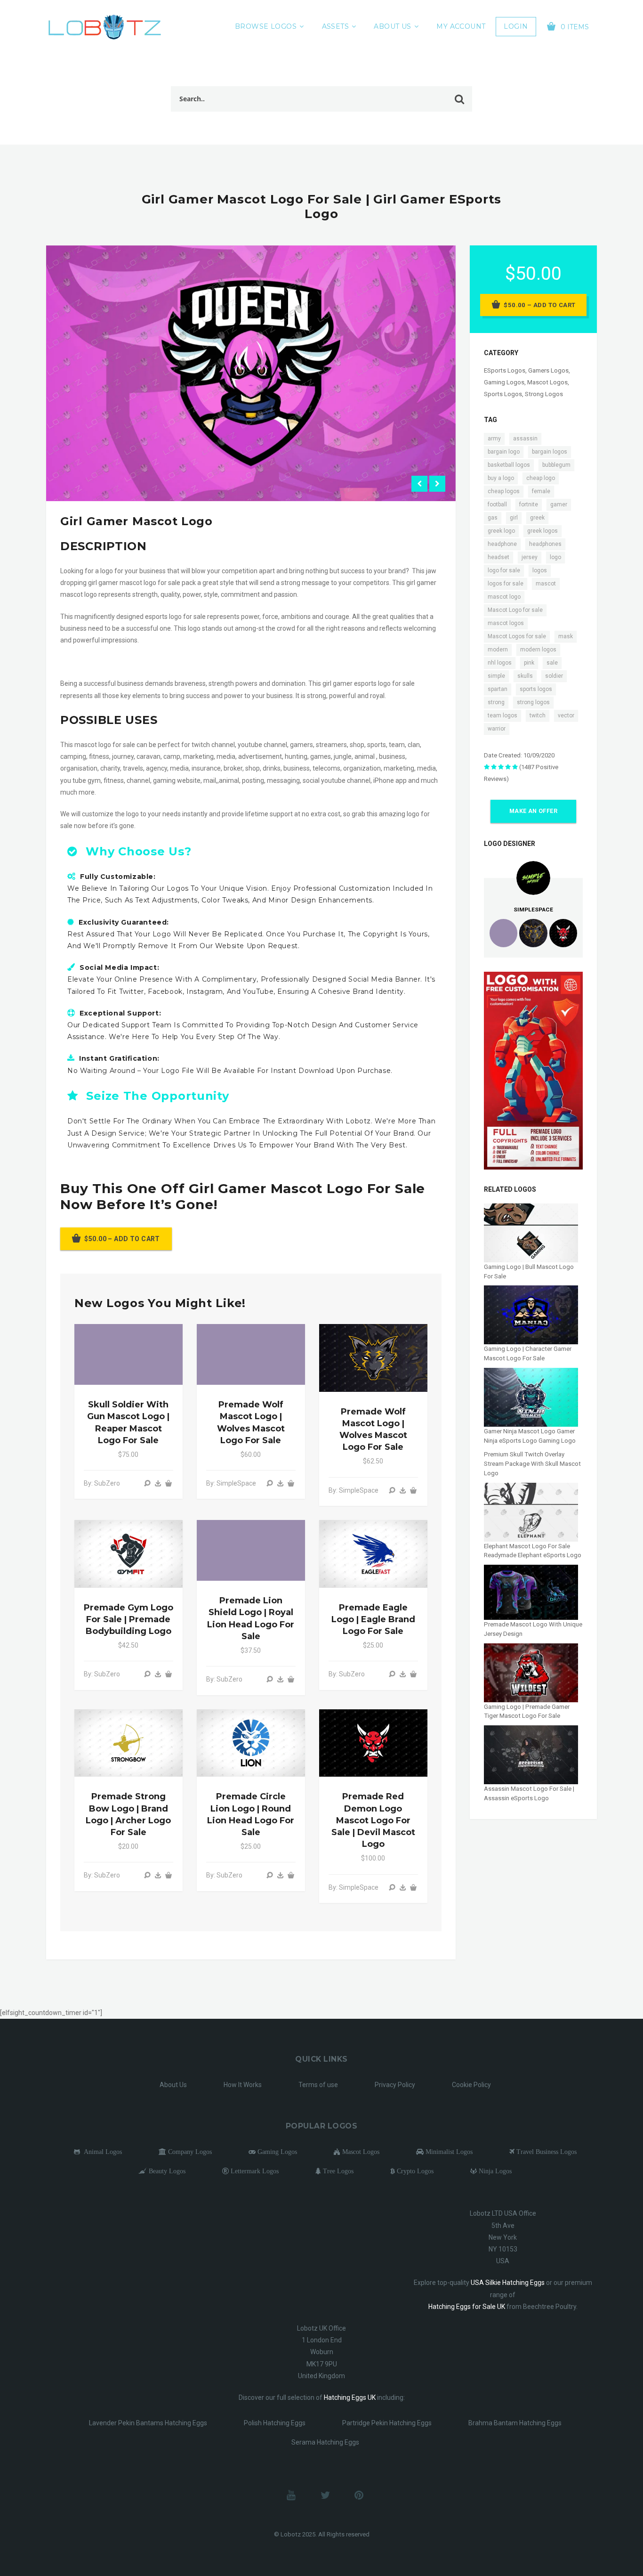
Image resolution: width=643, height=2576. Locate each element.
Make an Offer (533, 811)
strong (496, 702)
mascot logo (504, 597)
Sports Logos (503, 394)
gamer (559, 504)
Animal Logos (101, 2152)
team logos (502, 715)
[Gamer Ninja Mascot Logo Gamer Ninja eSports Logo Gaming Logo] (531, 1397)
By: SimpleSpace (231, 1483)
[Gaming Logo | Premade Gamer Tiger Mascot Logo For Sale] (531, 1672)
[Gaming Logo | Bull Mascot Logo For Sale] (531, 1232)
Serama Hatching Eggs (325, 2442)
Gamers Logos (548, 370)
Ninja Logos (494, 2171)
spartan (498, 689)
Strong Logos (544, 394)
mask (566, 636)
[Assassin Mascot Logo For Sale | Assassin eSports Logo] (531, 1754)
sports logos (536, 689)
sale (552, 663)
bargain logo (504, 452)
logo (555, 557)
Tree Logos (337, 2171)
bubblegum (556, 465)
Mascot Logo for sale (515, 610)
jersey (530, 557)
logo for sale (504, 570)
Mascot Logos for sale (517, 636)
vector (566, 715)
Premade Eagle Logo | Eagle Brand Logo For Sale (373, 1619)
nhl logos (500, 663)
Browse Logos (266, 26)
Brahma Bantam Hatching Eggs (515, 2423)
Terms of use (318, 2085)
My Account (461, 26)
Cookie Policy (471, 2085)
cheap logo (541, 478)
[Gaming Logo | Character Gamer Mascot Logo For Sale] (531, 1314)
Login (516, 26)
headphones (545, 544)
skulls (525, 676)
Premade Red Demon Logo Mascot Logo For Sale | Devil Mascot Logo (373, 1820)
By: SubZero (102, 1483)
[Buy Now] (158, 1483)
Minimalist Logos (448, 2152)
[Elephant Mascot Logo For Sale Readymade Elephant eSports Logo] (531, 1512)
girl (514, 518)
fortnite (529, 504)
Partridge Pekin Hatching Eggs (387, 2423)
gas (493, 518)
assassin (525, 439)
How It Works (243, 2085)
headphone (502, 544)
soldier (554, 676)
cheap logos (504, 491)
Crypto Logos (414, 2171)
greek (537, 518)
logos (540, 570)
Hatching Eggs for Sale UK (467, 2307)
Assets (336, 26)
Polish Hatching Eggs (275, 2423)
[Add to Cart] (169, 1483)
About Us (392, 26)
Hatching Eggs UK (350, 2397)
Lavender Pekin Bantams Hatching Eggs (148, 2423)
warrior (497, 729)
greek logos (543, 531)
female (541, 491)
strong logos (533, 702)
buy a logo (501, 478)
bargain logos (550, 452)
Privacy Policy (395, 2085)
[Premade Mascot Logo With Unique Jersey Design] (531, 1592)
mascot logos (506, 623)
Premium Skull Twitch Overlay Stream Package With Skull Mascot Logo (532, 1463)
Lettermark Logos (254, 2171)
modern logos (538, 650)
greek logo (501, 531)
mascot (546, 584)
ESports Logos (505, 370)
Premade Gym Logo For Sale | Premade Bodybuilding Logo (129, 1619)
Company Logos (189, 2152)
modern (498, 650)
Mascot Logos (547, 382)
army (494, 439)
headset (498, 557)
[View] (147, 1483)
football (497, 504)
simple (496, 676)
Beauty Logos (166, 2171)
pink (529, 663)
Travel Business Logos (546, 2152)
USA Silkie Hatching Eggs (508, 2283)
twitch (538, 715)
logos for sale (506, 584)
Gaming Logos (504, 382)
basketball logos (509, 465)
